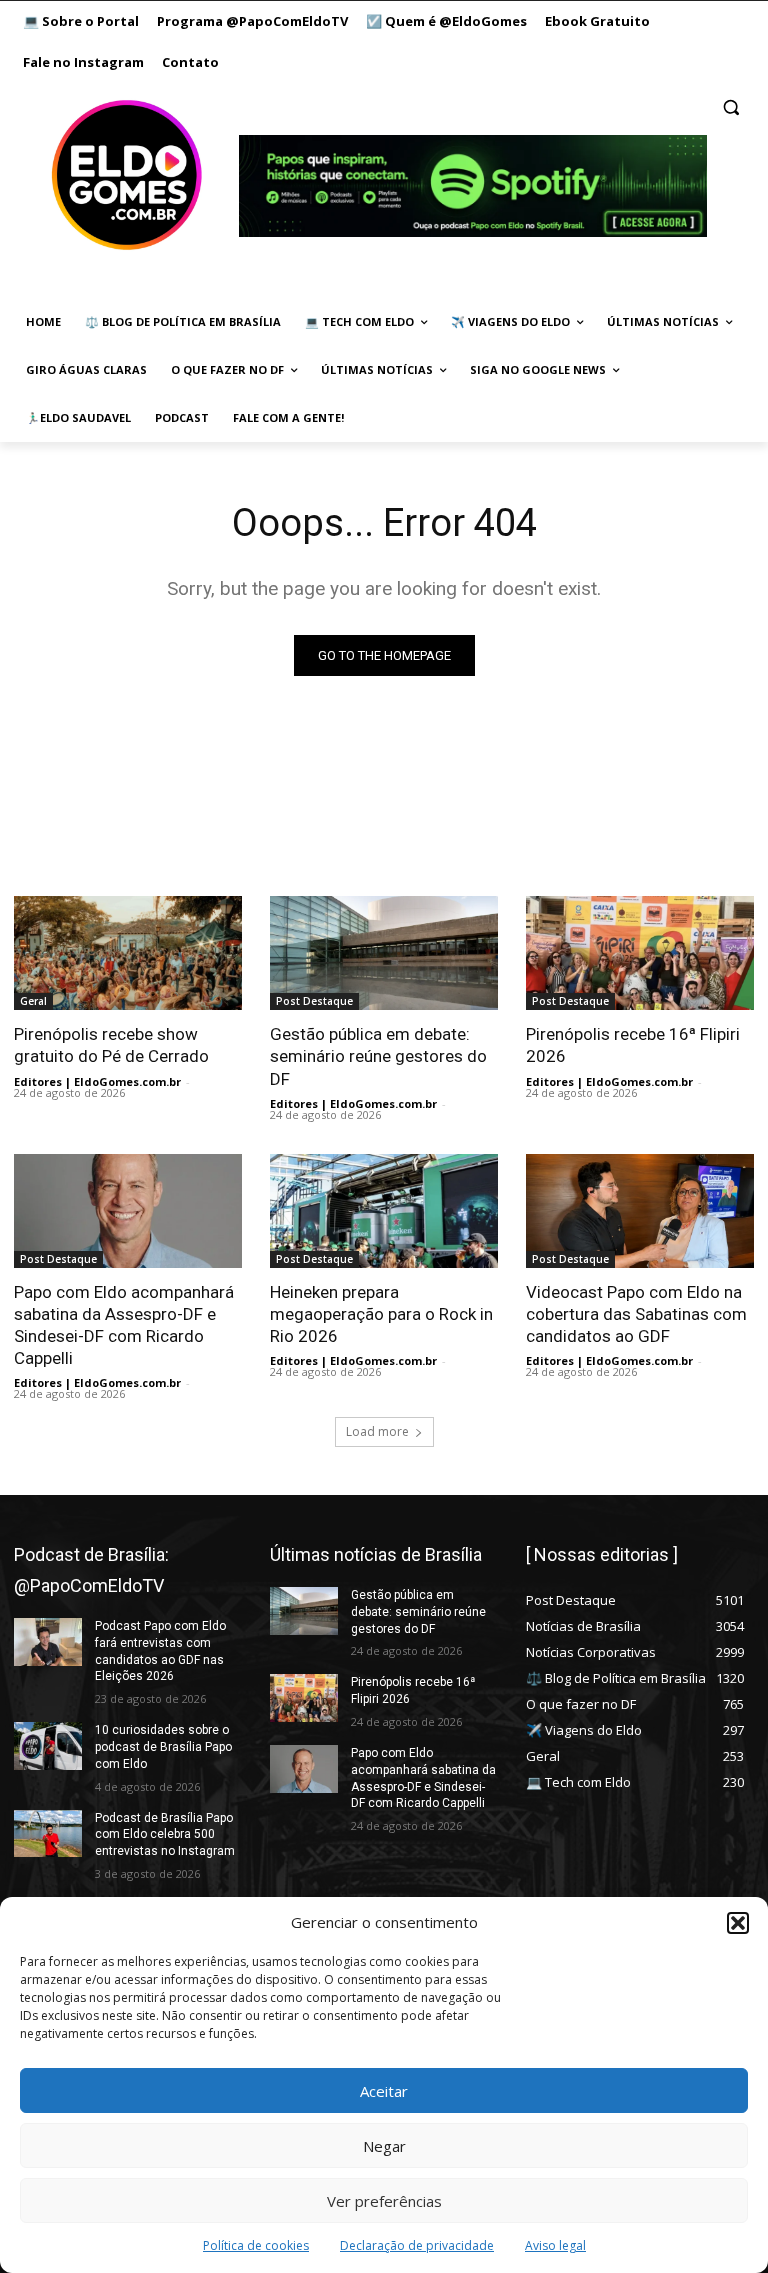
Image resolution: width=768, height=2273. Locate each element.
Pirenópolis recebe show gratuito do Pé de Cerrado (111, 1045)
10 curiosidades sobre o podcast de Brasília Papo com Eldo (163, 1747)
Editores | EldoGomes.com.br (97, 1081)
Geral (33, 1001)
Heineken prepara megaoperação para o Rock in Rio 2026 (381, 1314)
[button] (738, 1923)
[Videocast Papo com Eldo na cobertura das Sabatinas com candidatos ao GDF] (640, 1211)
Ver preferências (384, 2201)
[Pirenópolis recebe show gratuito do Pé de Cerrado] (128, 953)
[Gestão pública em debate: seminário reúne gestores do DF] (384, 953)
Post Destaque (314, 1001)
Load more (377, 1431)
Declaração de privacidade (417, 2245)
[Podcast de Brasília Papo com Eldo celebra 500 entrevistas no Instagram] (48, 1834)
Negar (384, 2146)
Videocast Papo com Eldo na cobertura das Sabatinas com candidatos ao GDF (636, 1314)
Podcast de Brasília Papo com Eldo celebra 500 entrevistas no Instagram (165, 1835)
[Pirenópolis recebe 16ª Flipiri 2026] (640, 953)
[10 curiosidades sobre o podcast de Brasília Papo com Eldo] (48, 1746)
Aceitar (384, 2091)
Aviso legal (555, 2245)
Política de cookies (256, 2245)
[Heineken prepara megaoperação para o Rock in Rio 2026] (384, 1211)
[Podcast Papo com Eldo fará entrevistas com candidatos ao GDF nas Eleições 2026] (48, 1642)
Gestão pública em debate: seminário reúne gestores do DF (378, 1056)
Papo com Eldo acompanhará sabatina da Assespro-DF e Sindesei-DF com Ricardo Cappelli (124, 1325)
